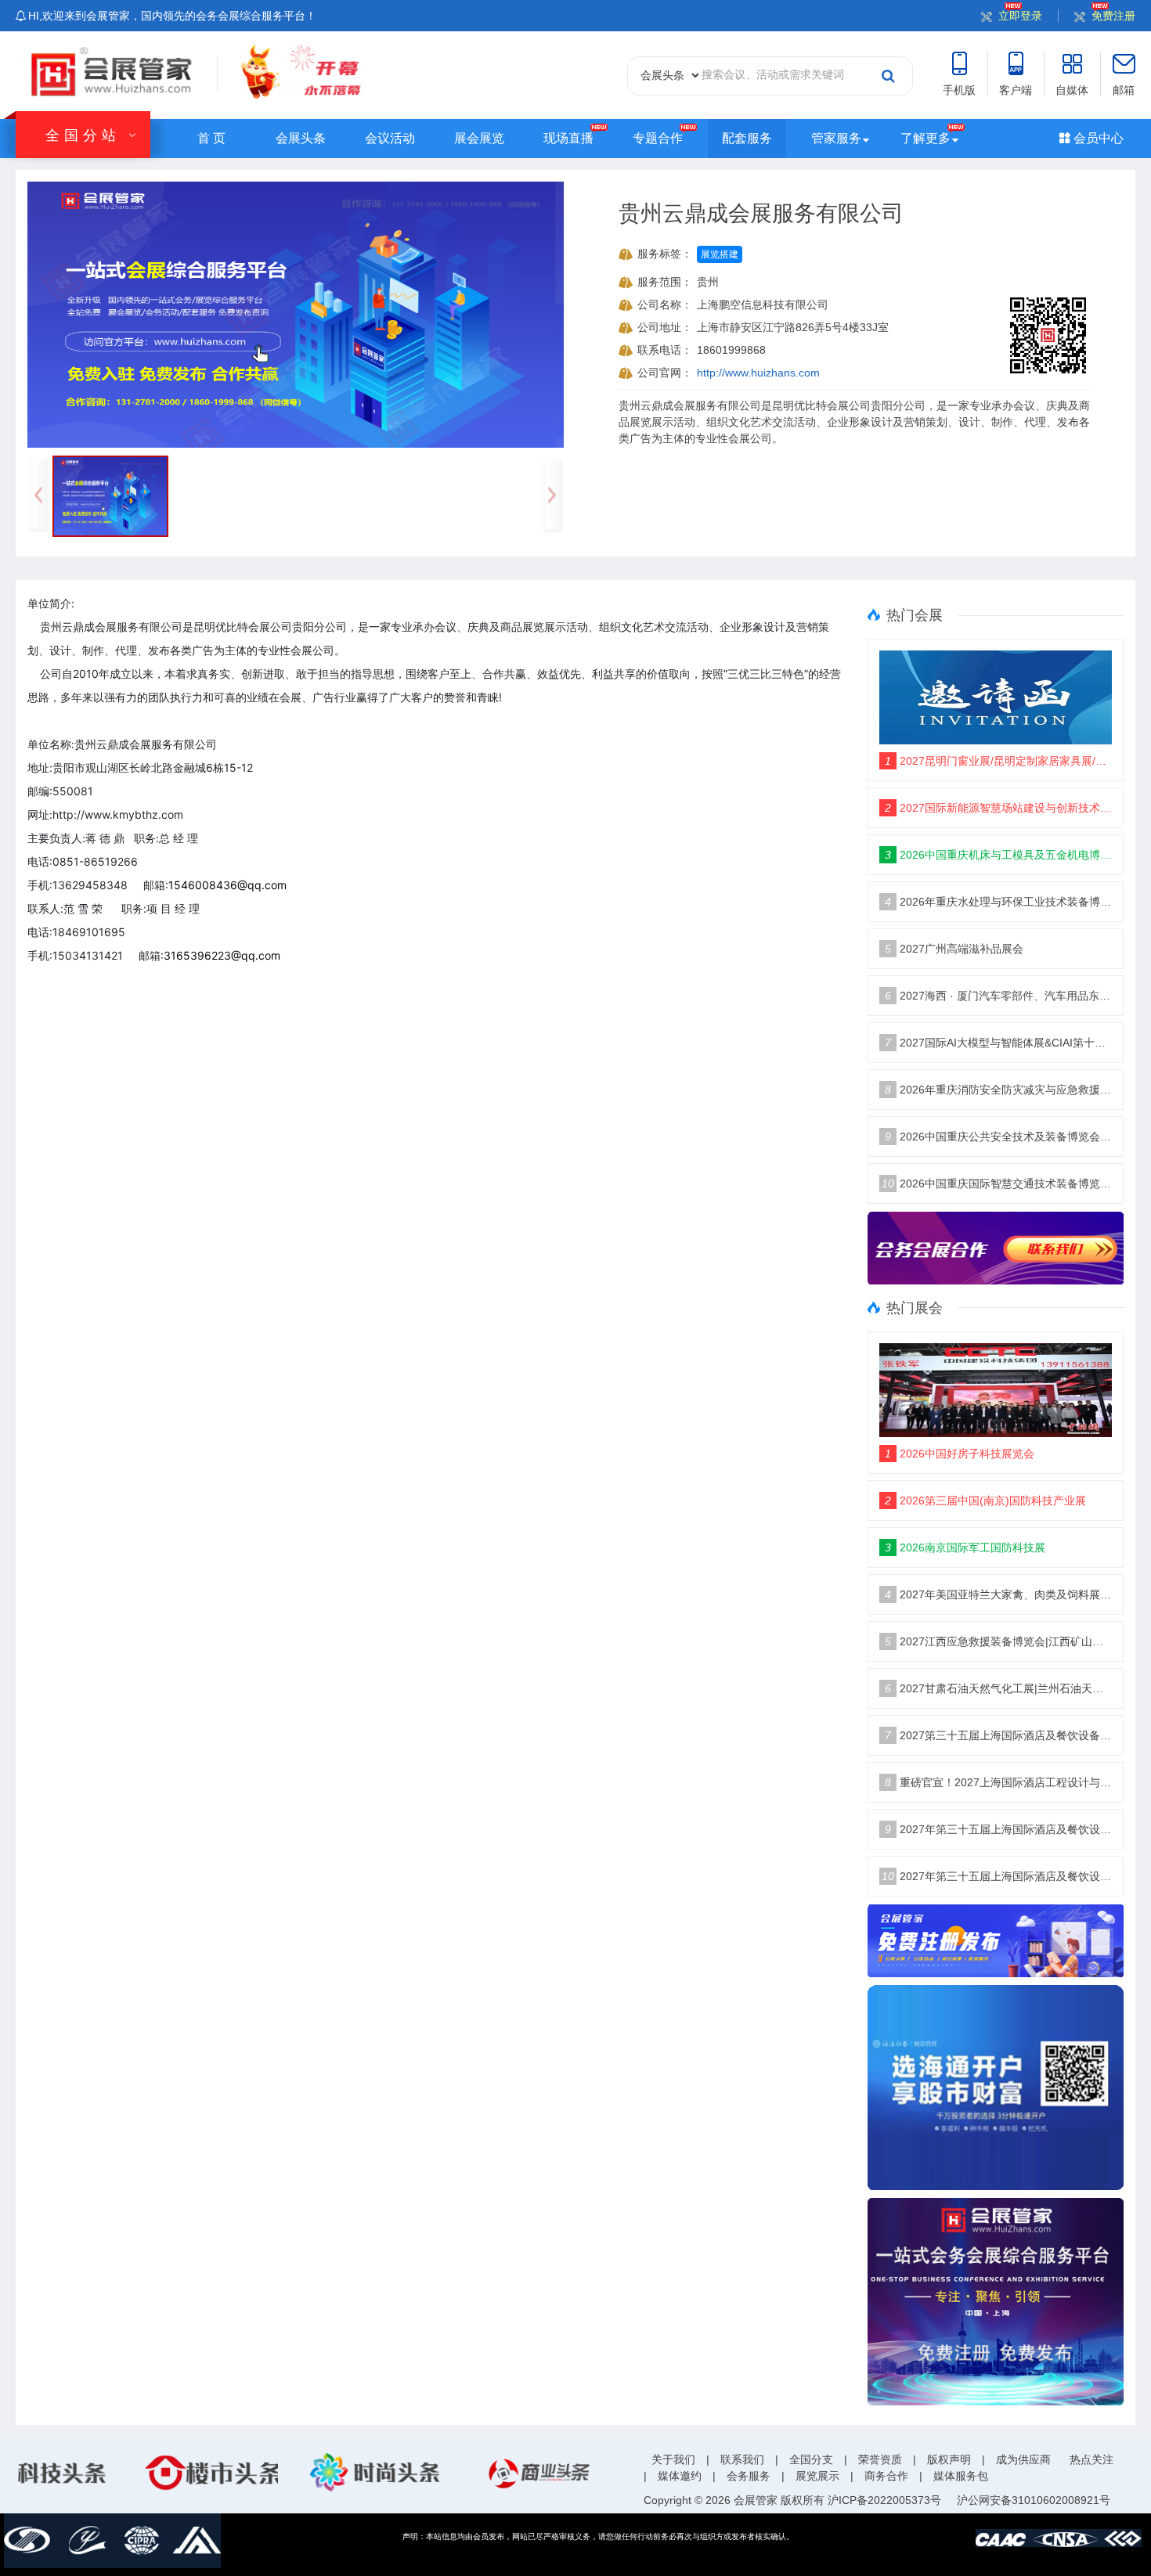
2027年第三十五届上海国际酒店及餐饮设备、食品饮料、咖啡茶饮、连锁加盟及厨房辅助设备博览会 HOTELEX (999, 1829)
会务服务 (749, 2476)
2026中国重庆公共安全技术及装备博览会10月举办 (999, 1137)
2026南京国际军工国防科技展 (965, 1547)
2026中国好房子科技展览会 (960, 1454)
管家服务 (836, 138)
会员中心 (1097, 138)
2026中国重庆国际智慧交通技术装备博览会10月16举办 (997, 1184)
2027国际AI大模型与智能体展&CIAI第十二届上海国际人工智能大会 (999, 1043)
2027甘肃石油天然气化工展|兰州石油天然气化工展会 (999, 1688)
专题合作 (658, 138)
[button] (552, 496)
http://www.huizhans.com (758, 373)
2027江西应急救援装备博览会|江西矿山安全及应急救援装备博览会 (999, 1641)
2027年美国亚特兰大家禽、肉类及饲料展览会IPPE (999, 1594)
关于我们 (673, 2459)
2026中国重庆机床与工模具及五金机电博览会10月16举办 (999, 855)
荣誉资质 (880, 2459)
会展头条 (301, 138)
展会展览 (479, 138)
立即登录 (1020, 16)
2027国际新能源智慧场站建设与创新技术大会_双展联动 (999, 808)
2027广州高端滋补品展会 (954, 949)
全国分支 (811, 2459)
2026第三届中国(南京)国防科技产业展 (985, 1501)
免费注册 (1113, 16)
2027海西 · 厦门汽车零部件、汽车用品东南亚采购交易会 (999, 996)
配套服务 (747, 138)
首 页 (211, 138)
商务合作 (886, 2476)
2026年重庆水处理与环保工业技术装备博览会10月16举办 (999, 902)
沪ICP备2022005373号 (884, 2500)
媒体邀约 (680, 2476)
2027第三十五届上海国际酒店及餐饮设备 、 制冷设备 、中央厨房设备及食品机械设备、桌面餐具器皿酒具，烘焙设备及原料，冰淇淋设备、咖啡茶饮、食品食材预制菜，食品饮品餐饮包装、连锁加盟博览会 (999, 1735)
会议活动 (390, 138)
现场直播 (568, 138)
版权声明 (949, 2459)
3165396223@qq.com (222, 955)
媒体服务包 (961, 2476)
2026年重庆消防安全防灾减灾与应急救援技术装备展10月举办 (999, 1090)
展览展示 (817, 2476)
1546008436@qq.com (227, 885)
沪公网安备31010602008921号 (1034, 2500)
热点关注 (1091, 2459)
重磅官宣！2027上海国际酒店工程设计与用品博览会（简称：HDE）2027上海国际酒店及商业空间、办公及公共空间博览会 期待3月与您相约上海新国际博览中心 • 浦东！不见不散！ (999, 1782)
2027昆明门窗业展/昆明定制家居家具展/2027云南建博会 (999, 761)
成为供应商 (1023, 2459)
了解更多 (925, 138)
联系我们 (742, 2459)
